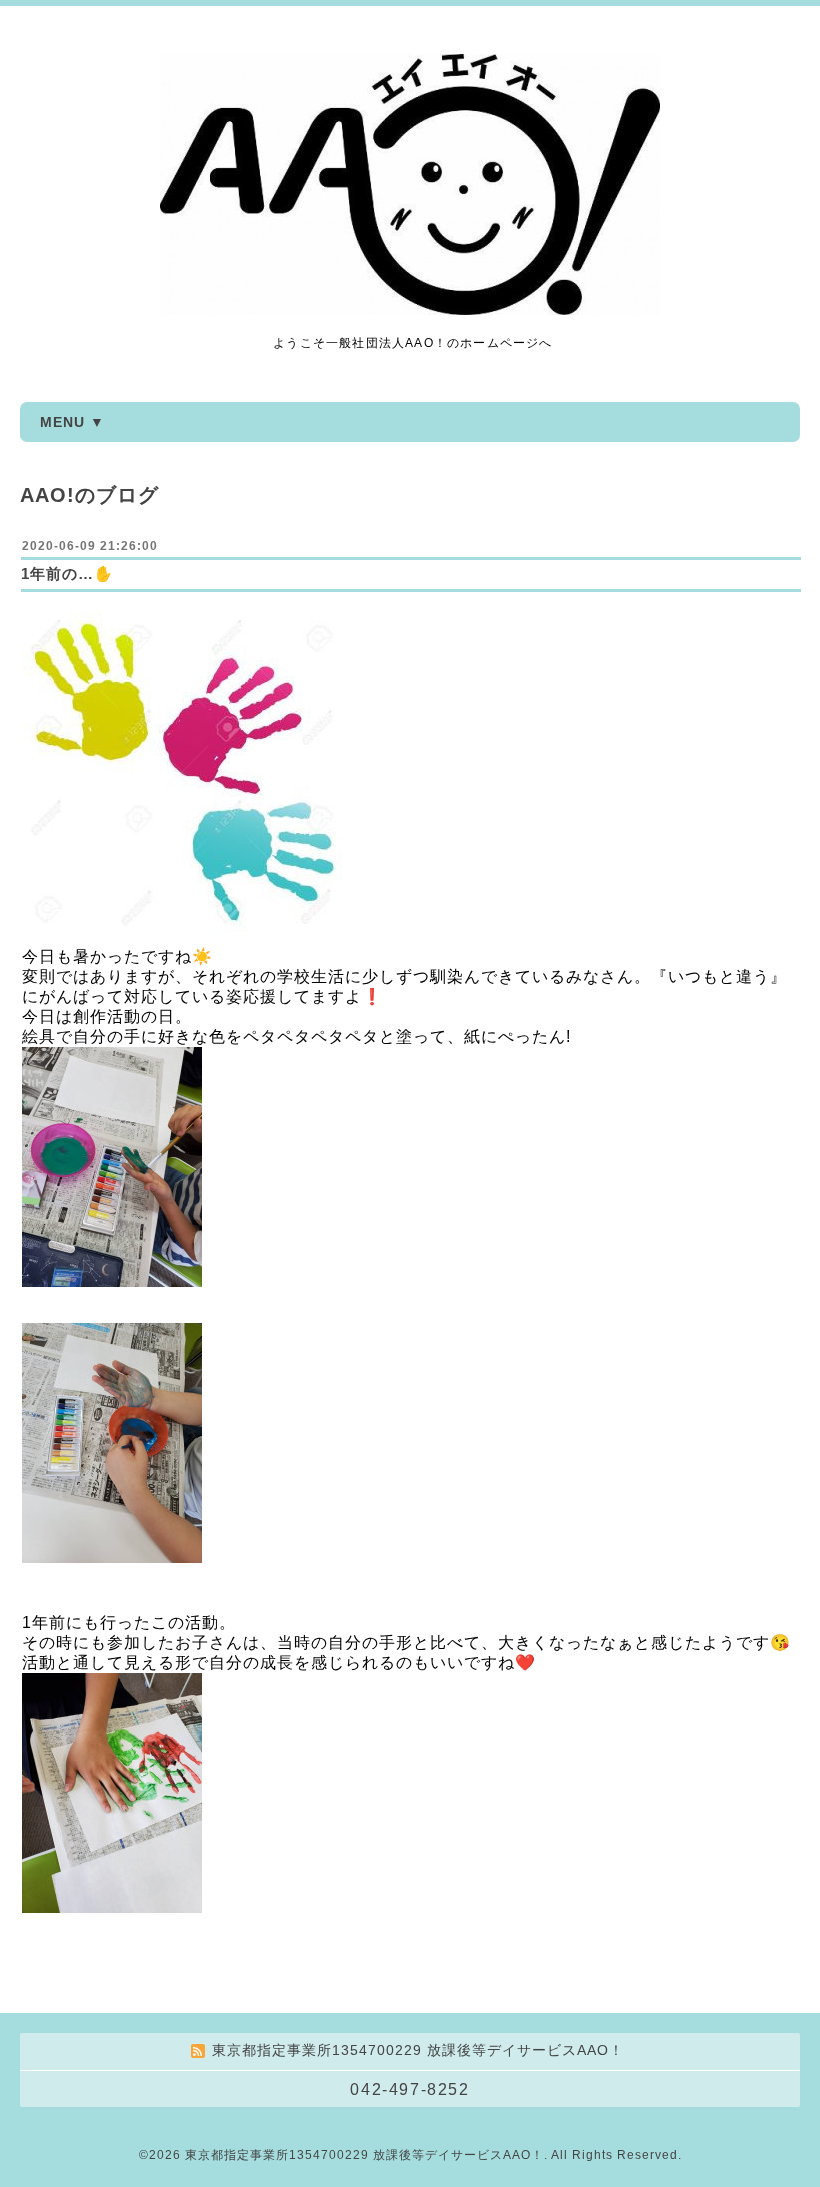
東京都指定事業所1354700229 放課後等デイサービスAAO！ (364, 2155)
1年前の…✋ (67, 573)
